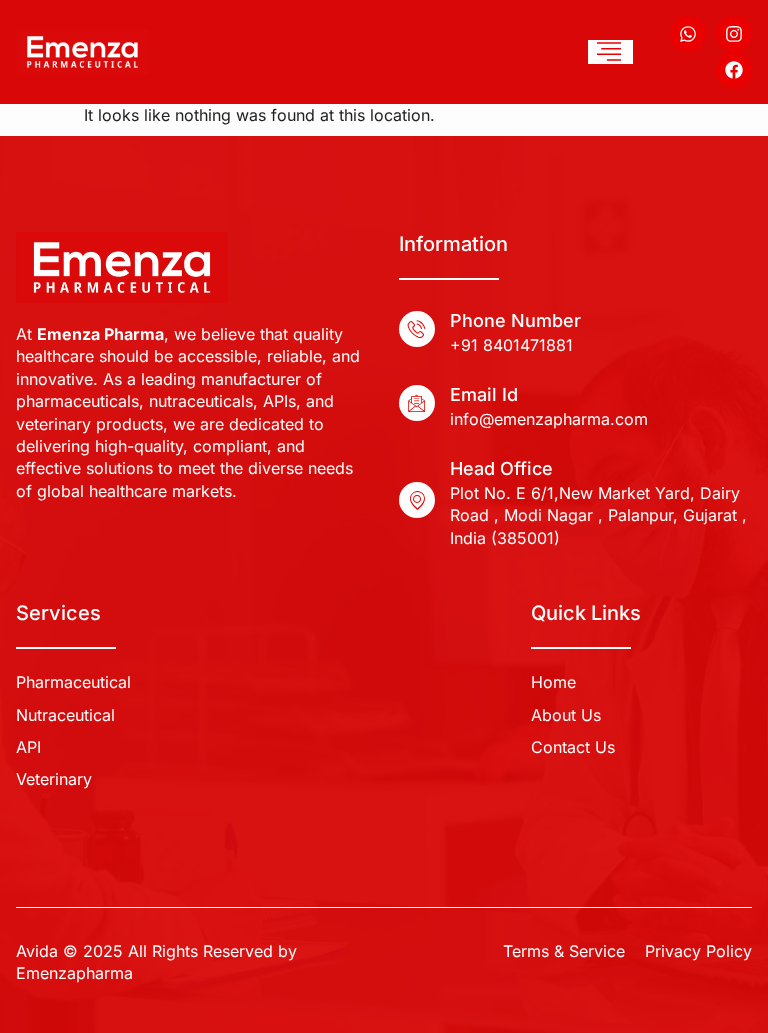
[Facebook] (734, 70)
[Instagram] (734, 34)
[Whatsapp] (688, 34)
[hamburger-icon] (610, 52)
